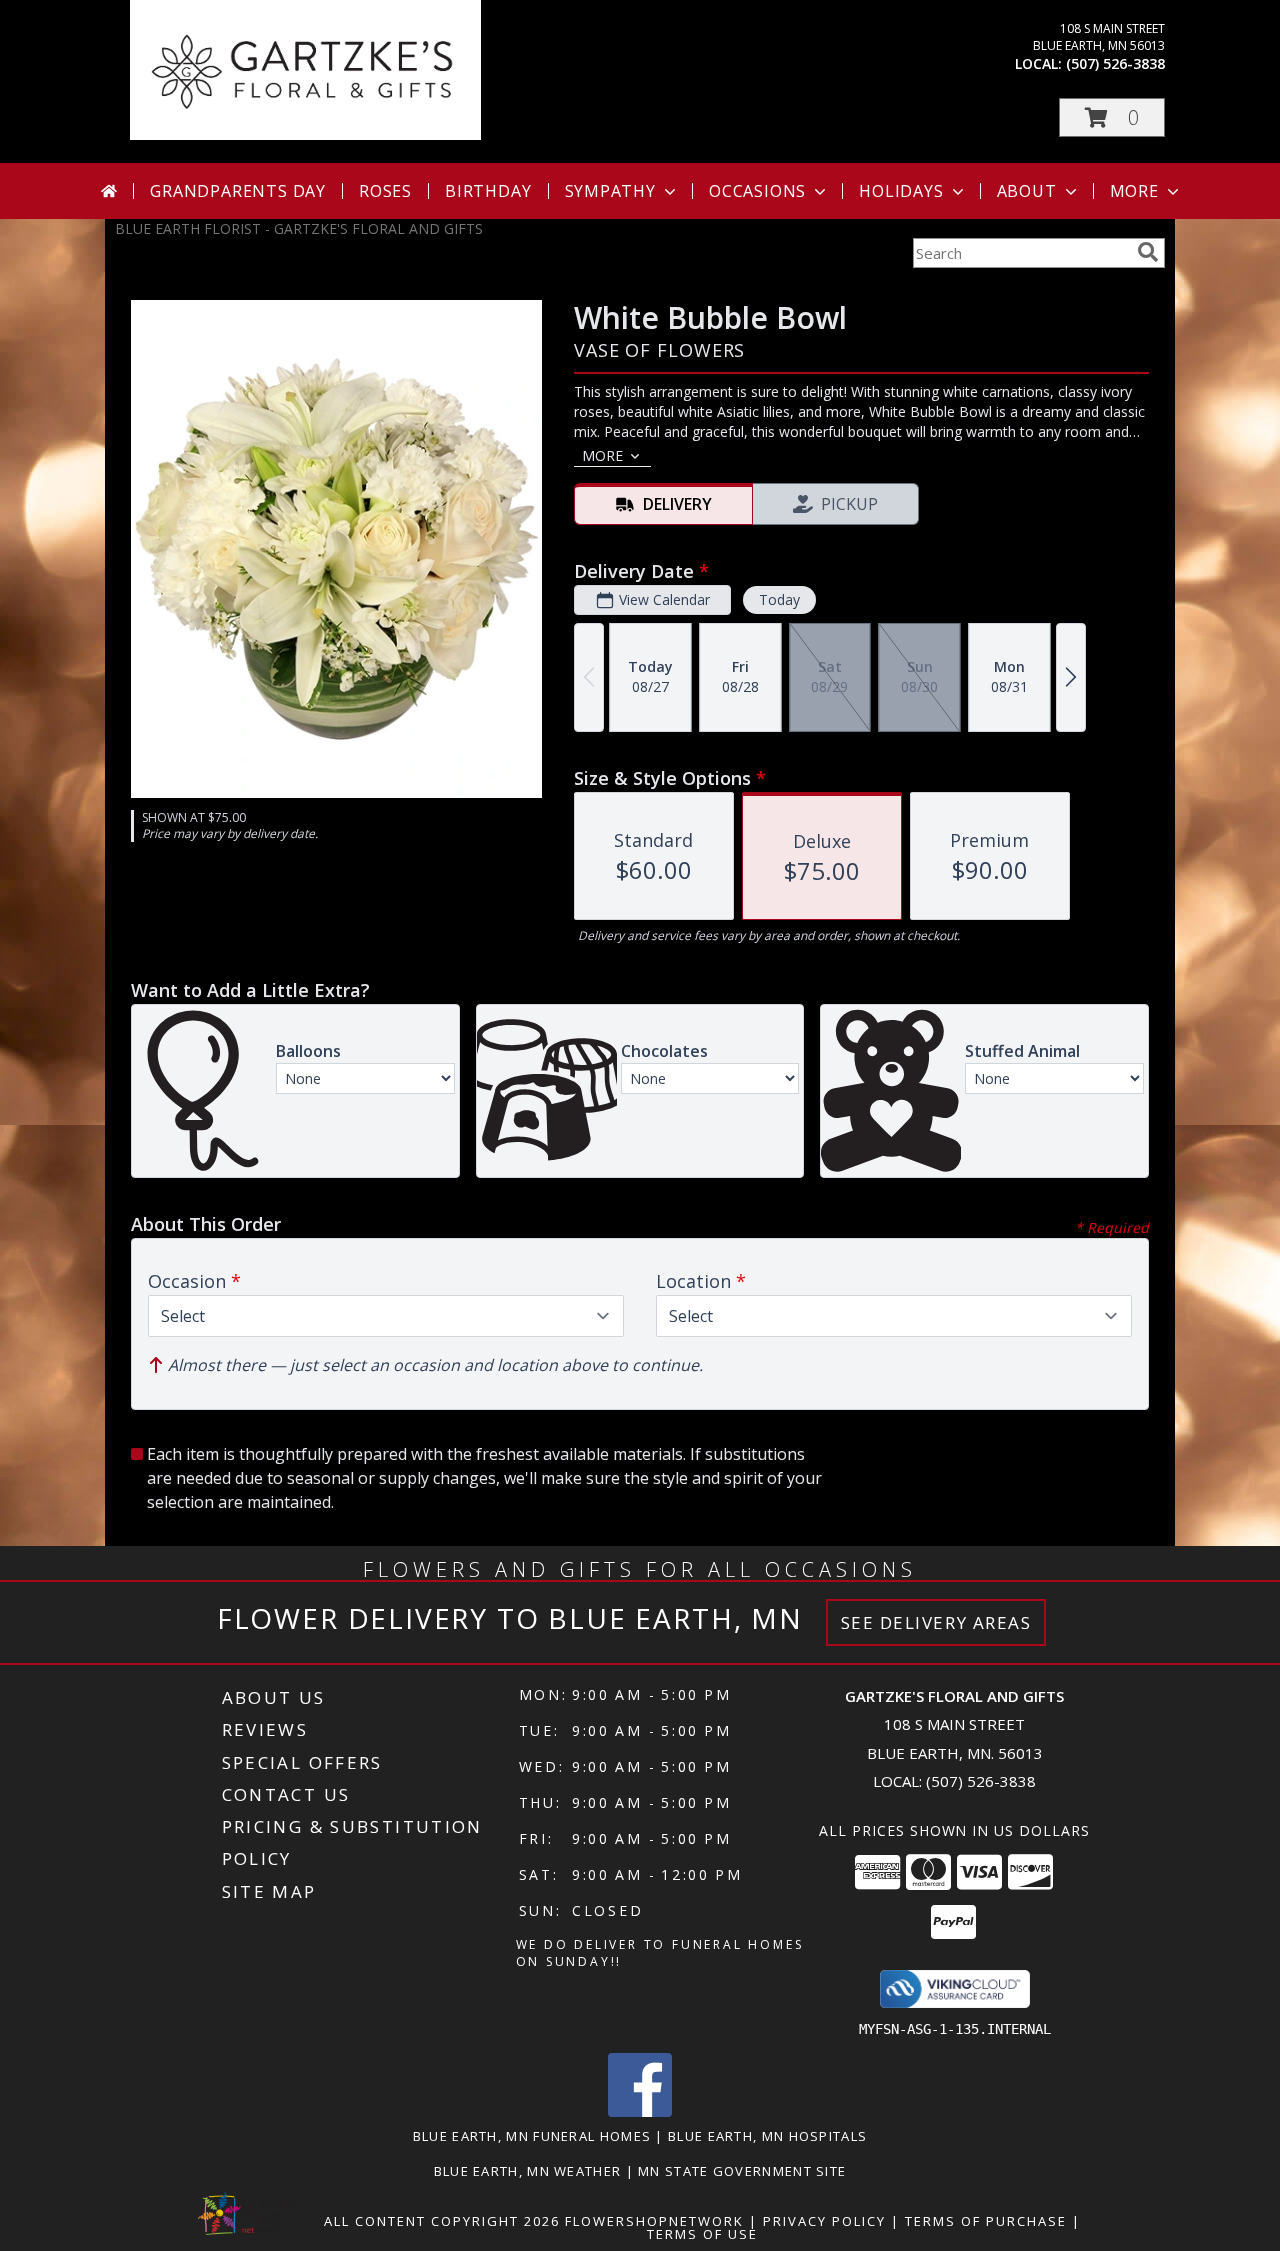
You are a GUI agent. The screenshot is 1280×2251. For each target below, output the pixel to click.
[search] (1148, 252)
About (1027, 191)
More (1134, 191)
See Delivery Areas (936, 1622)
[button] (1112, 117)
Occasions (757, 191)
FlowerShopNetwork (654, 2221)
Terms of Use (702, 2234)
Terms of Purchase (986, 2221)
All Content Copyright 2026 (442, 2221)
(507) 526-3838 (1115, 63)
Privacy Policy (824, 2221)
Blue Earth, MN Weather (528, 2171)
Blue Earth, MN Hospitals (767, 2136)
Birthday (488, 191)
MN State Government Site (742, 2171)
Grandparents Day (238, 191)
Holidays (901, 191)
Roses (385, 191)
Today (779, 599)
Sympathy (610, 191)
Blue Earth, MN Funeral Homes (532, 2136)
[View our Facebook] (640, 2111)
